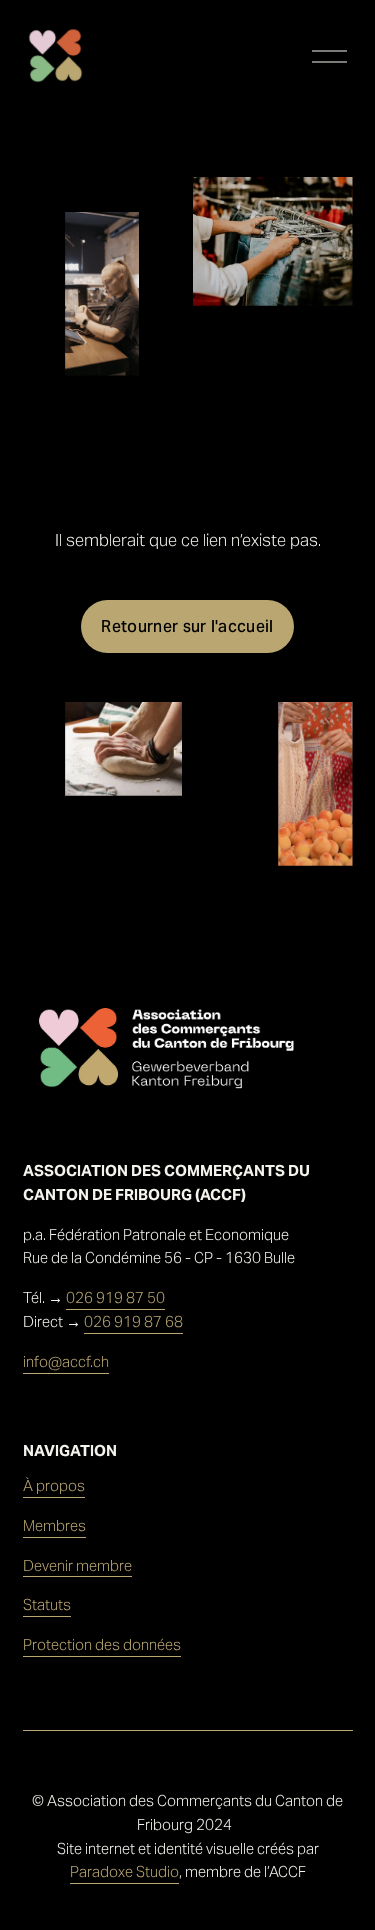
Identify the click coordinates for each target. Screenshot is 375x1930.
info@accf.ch (66, 1361)
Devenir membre (77, 1565)
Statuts (47, 1604)
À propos (54, 1485)
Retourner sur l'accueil (187, 626)
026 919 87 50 (115, 1297)
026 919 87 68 (133, 1321)
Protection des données (102, 1644)
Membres (54, 1525)
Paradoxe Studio (124, 1871)
